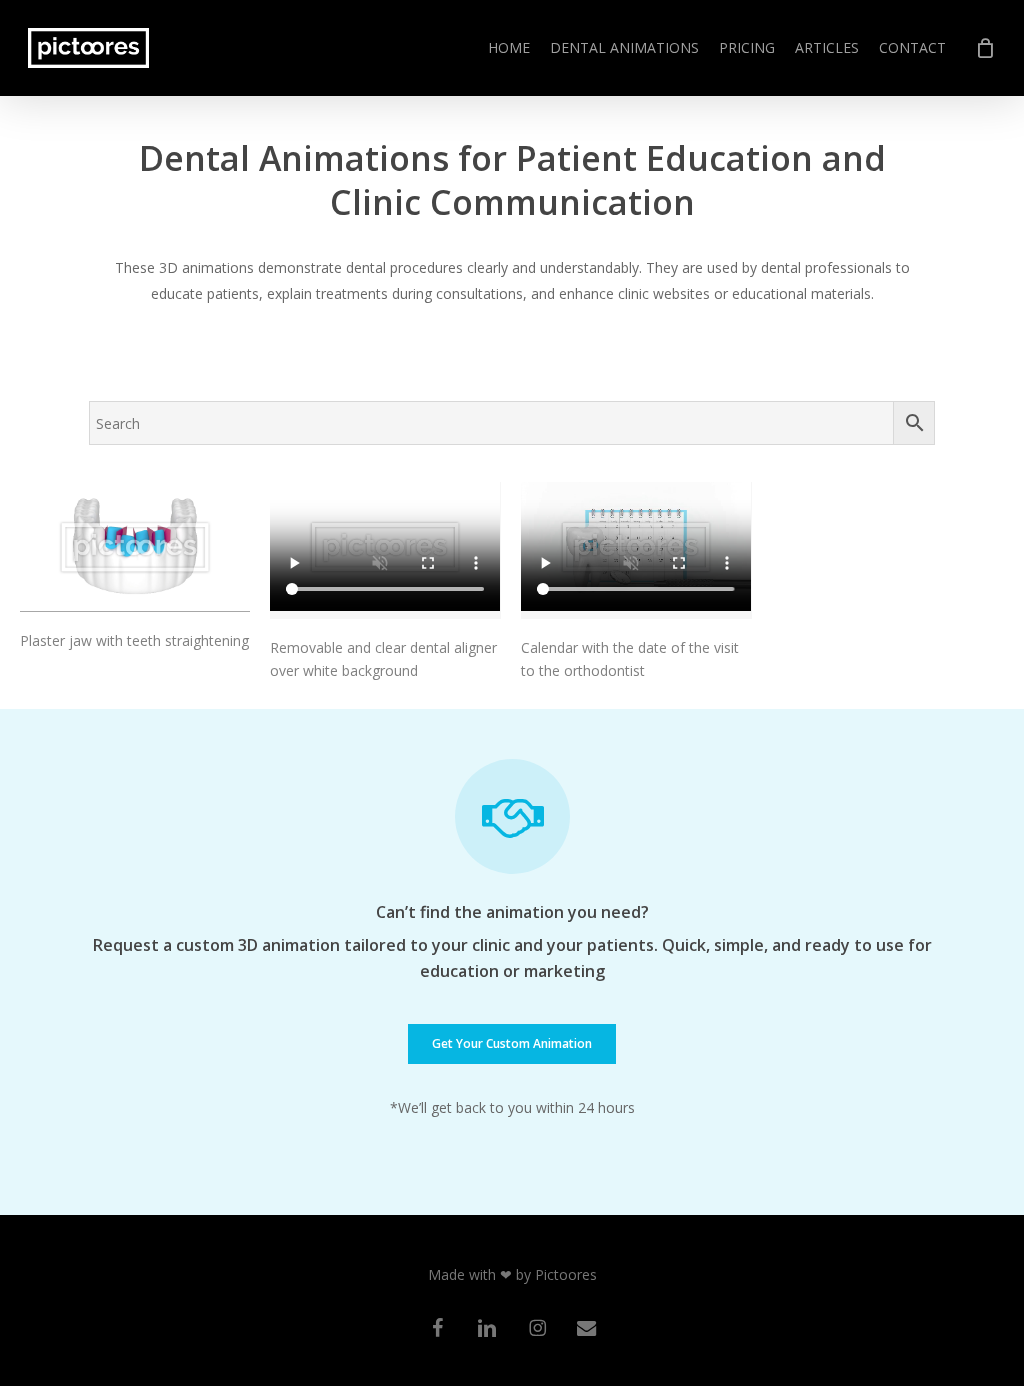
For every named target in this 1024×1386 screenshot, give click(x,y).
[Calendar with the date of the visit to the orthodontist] (636, 550)
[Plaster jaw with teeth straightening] (135, 547)
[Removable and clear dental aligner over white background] (385, 550)
